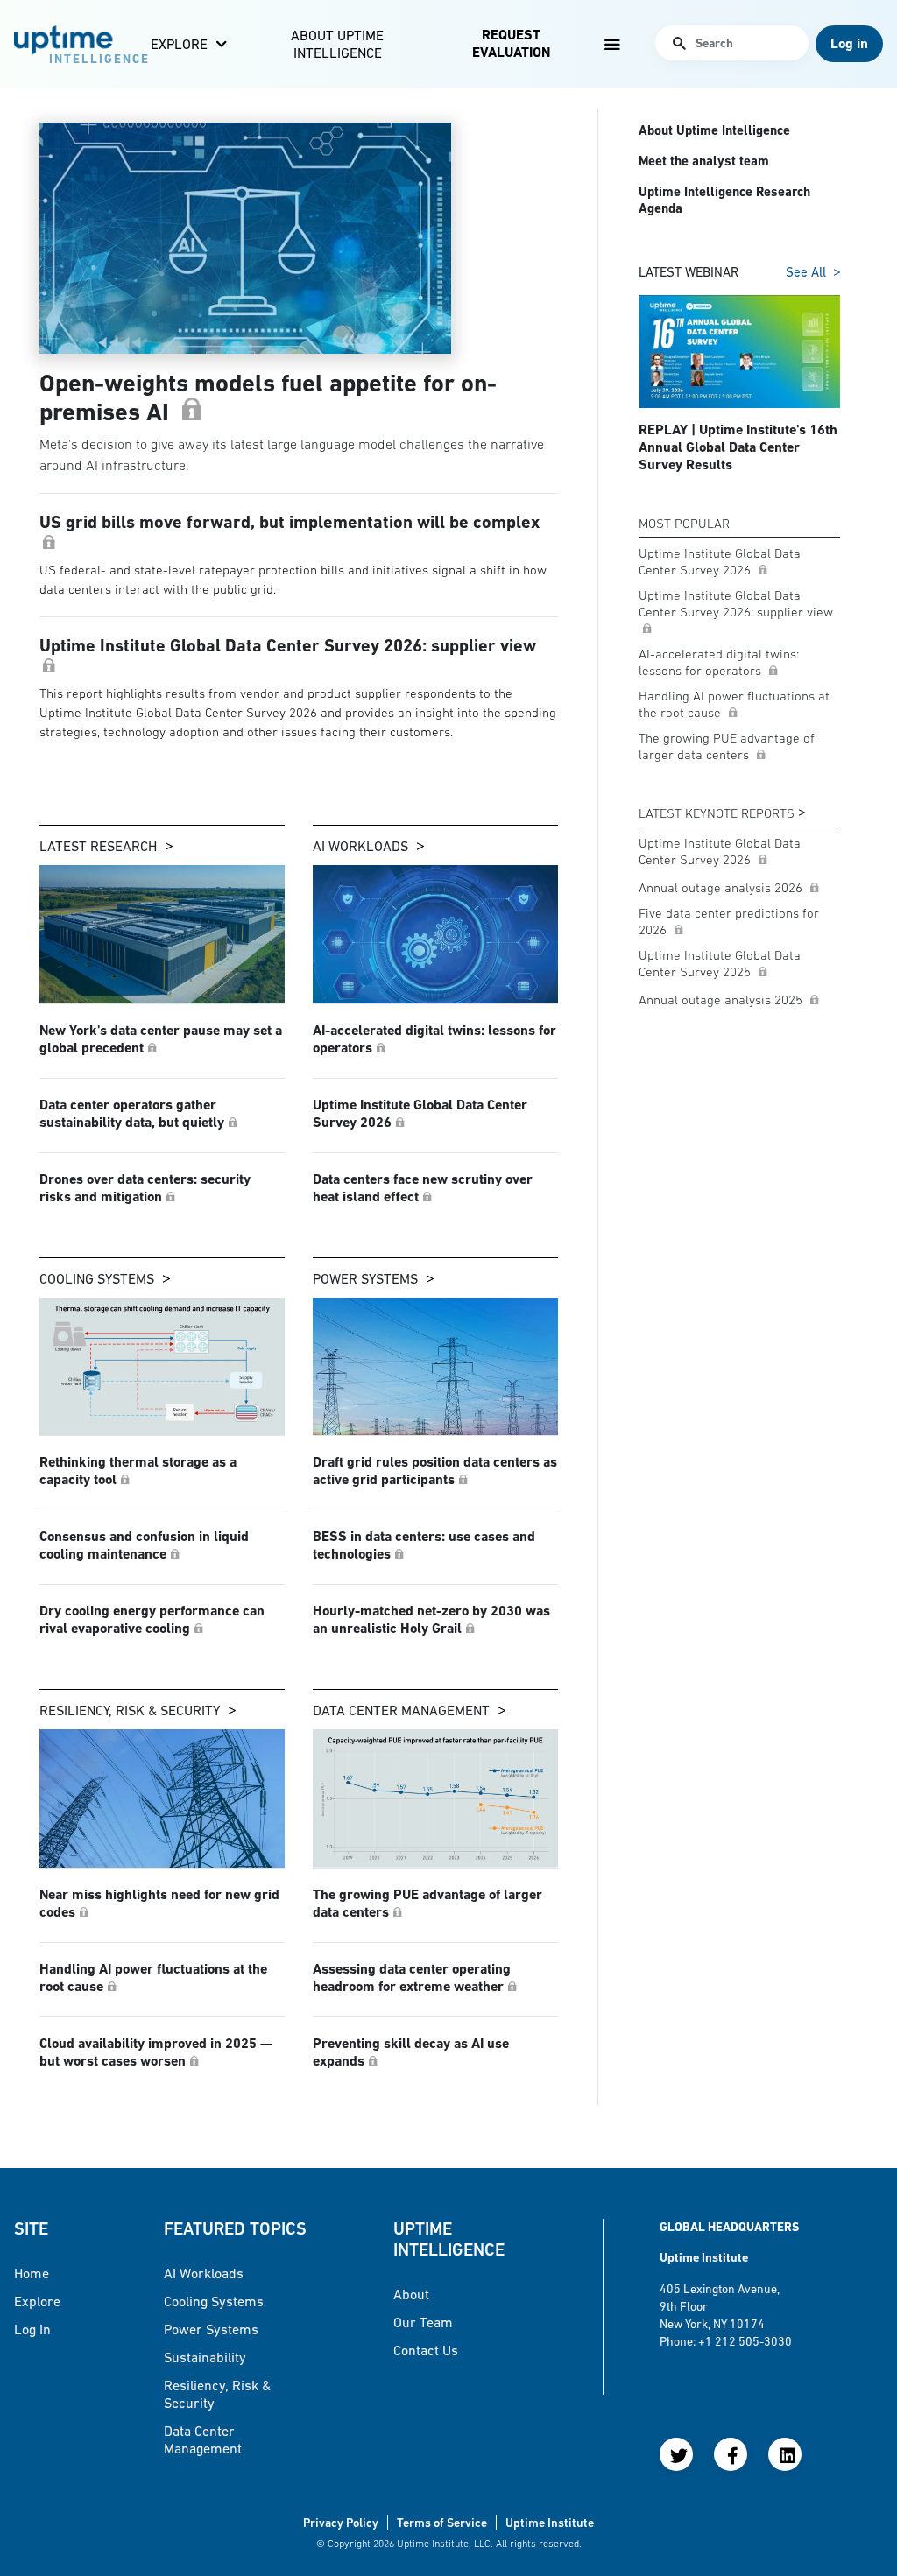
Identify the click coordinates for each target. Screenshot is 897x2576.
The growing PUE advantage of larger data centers (727, 746)
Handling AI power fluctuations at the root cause (734, 704)
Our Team (423, 2322)
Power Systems (365, 1278)
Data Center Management (401, 1710)
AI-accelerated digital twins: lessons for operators (719, 662)
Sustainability (205, 2357)
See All (806, 272)
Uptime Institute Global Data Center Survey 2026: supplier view (736, 603)
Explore (179, 44)
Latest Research (98, 846)
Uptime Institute (550, 2523)
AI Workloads (360, 846)
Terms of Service (442, 2523)
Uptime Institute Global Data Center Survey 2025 (720, 963)
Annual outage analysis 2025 (722, 999)
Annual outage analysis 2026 (722, 887)
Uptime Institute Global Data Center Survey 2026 (720, 561)
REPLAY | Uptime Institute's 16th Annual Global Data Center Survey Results (738, 447)
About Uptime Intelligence (337, 44)
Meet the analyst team (704, 161)
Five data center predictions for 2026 (729, 921)
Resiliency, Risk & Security (130, 1710)
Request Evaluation (511, 43)
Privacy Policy (341, 2523)
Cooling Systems (97, 1278)
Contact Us (426, 2350)
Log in (32, 2329)
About (411, 2294)
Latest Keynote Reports (717, 813)
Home (32, 2273)
